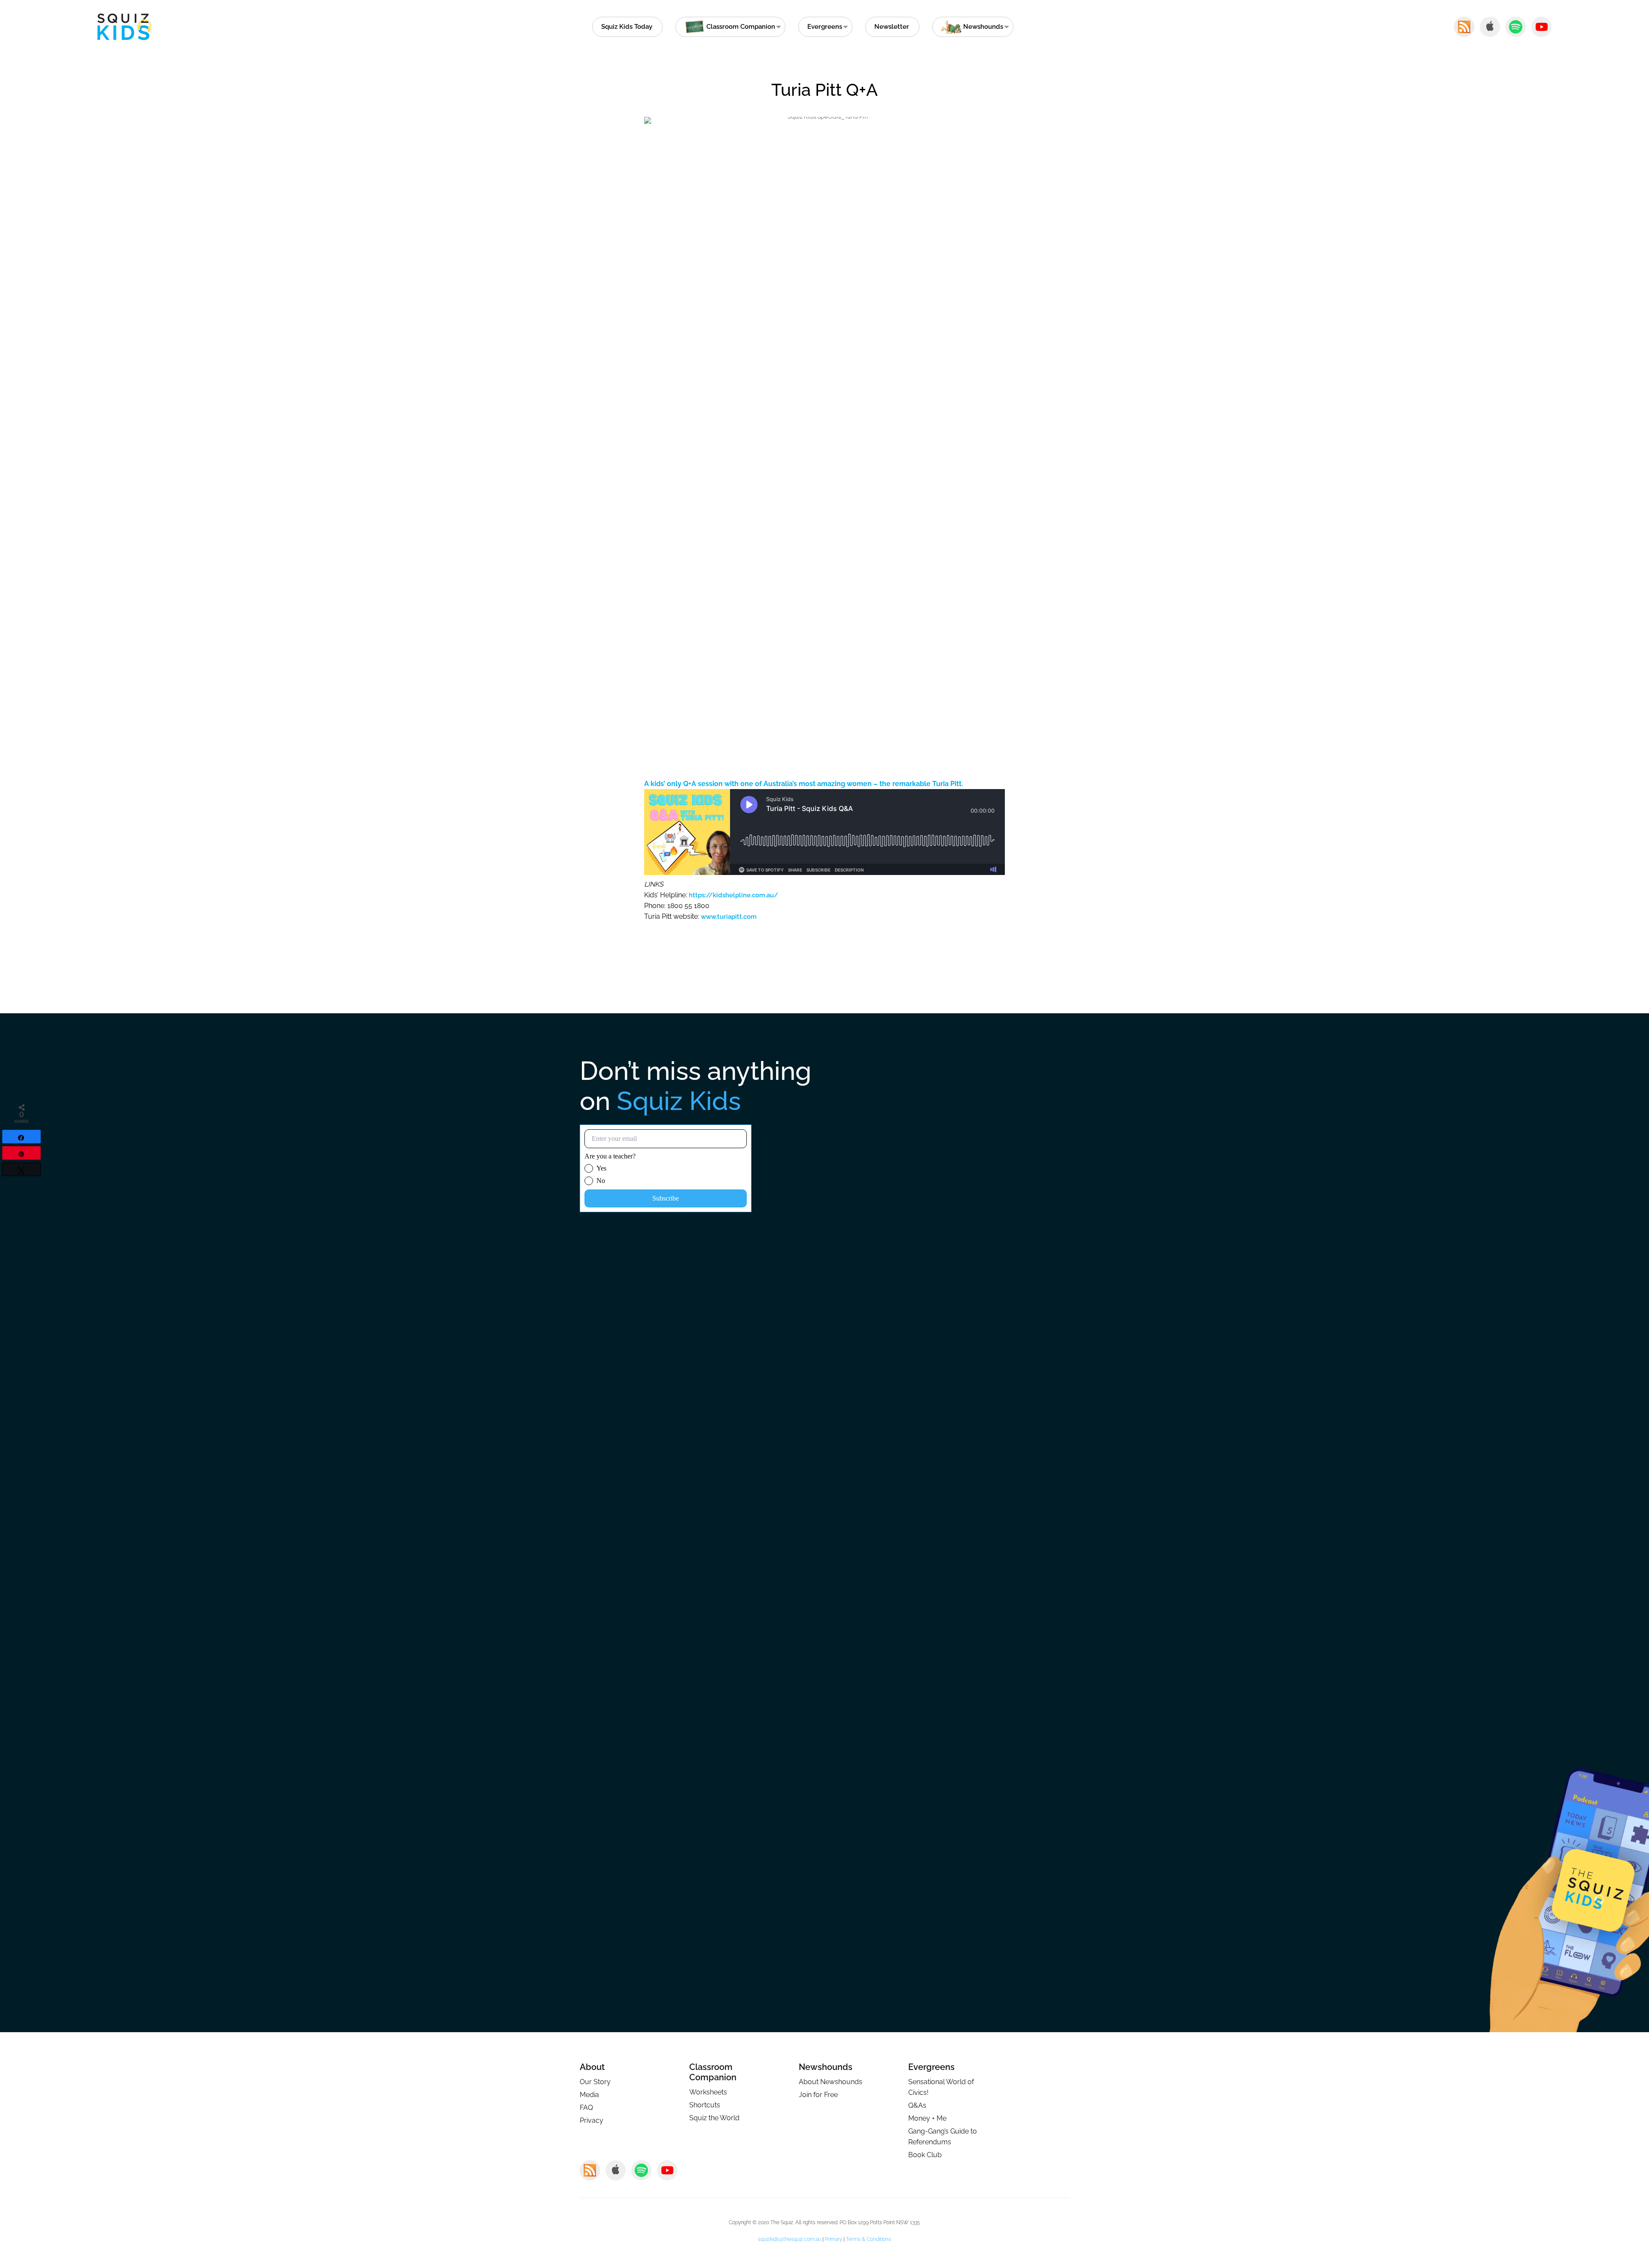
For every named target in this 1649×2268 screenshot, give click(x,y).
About (592, 2067)
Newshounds (826, 2067)
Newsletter (892, 27)
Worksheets (708, 2092)
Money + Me (927, 2118)
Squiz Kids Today (627, 27)
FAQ (586, 2108)
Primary (834, 2239)
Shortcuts (705, 2105)
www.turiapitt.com (729, 917)
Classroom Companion (713, 2072)
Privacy (592, 2120)
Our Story (595, 2082)
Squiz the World (714, 2118)
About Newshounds (831, 2082)
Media (589, 2095)
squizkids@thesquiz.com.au (790, 2239)
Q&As (917, 2105)
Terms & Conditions (869, 2239)
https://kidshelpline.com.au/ (733, 895)
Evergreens (825, 27)
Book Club (925, 2155)
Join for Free (818, 2095)
